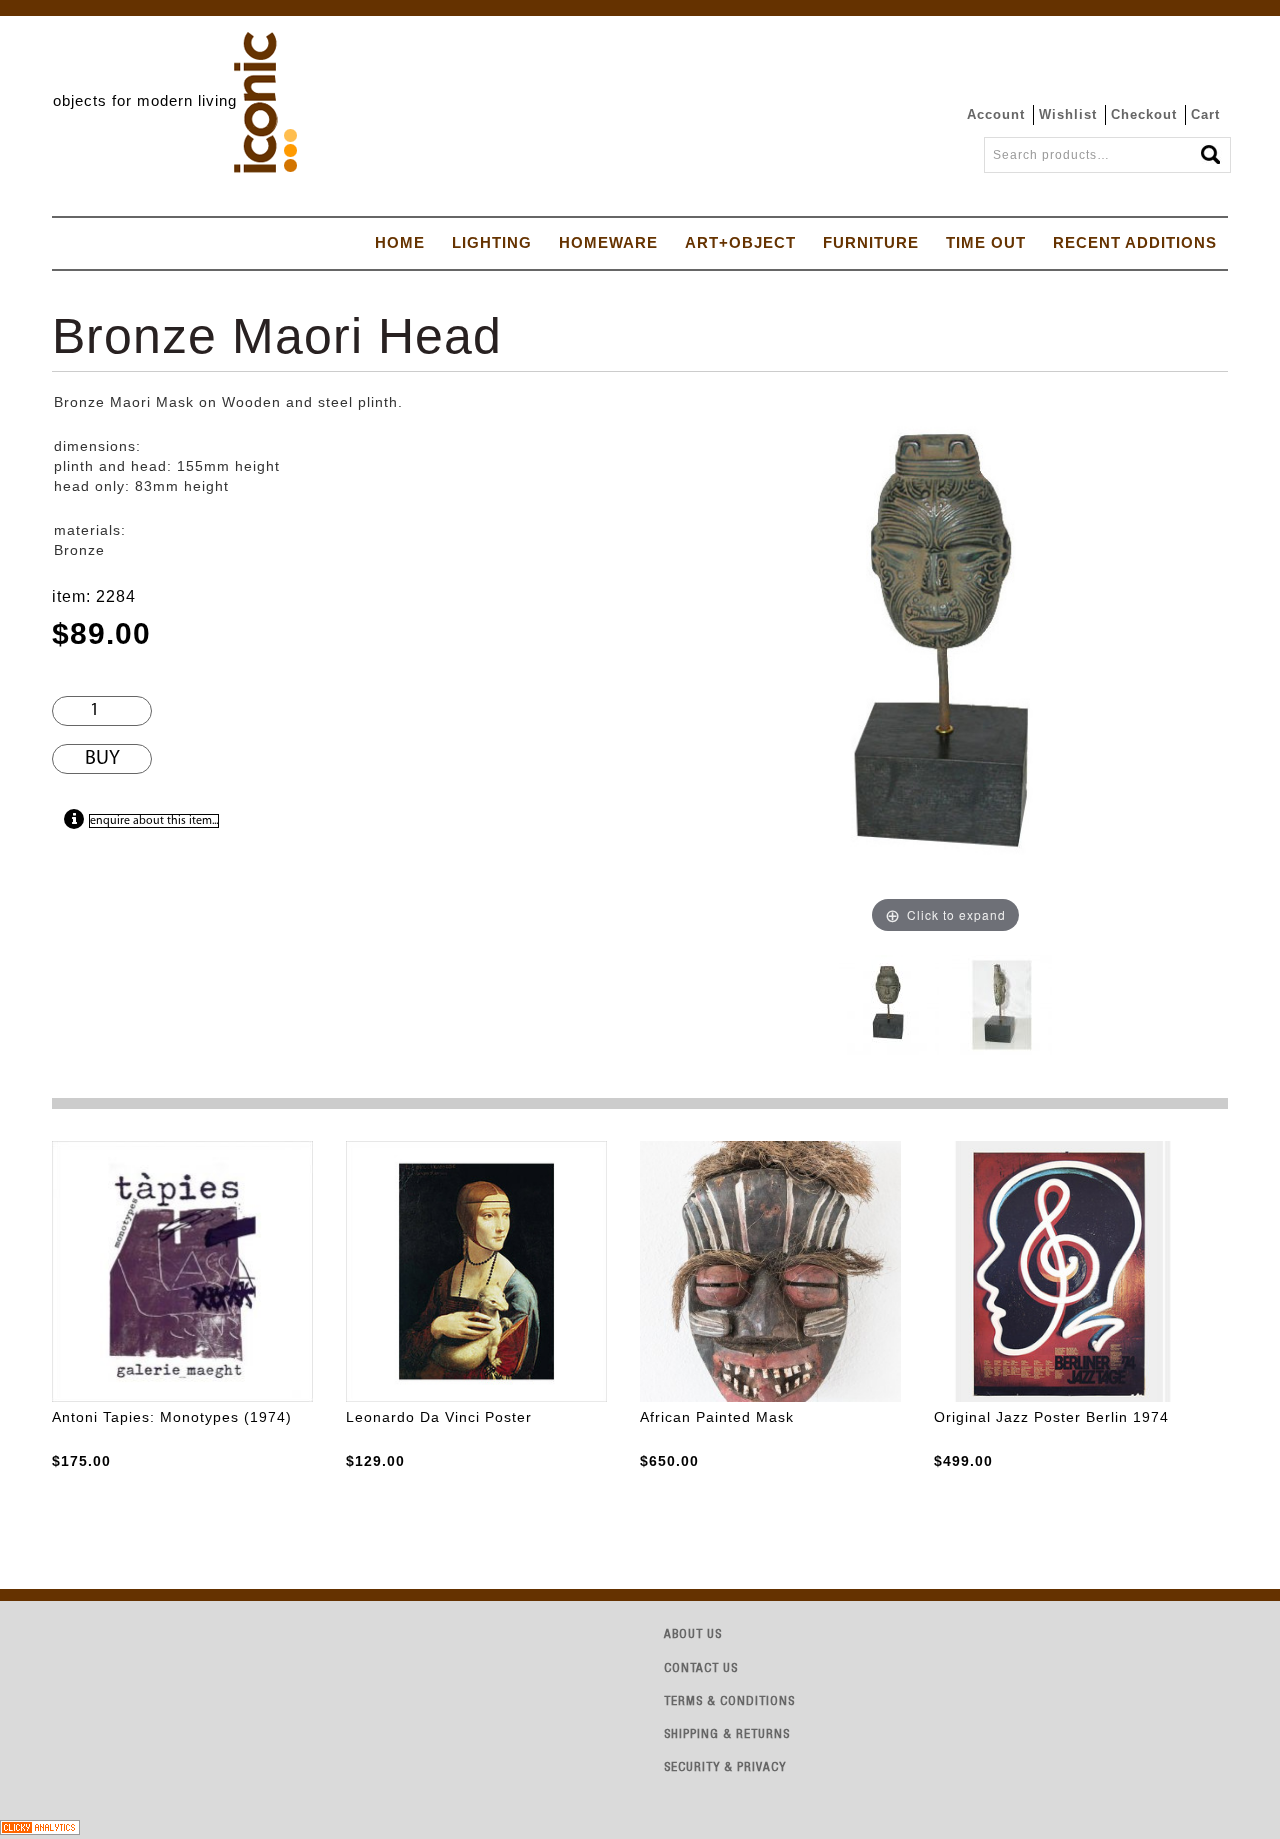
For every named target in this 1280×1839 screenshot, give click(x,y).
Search (1212, 149)
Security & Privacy (725, 1768)
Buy (102, 759)
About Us (693, 1635)
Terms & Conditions (729, 1702)
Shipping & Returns (727, 1735)
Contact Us (701, 1669)
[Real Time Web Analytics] (40, 1825)
